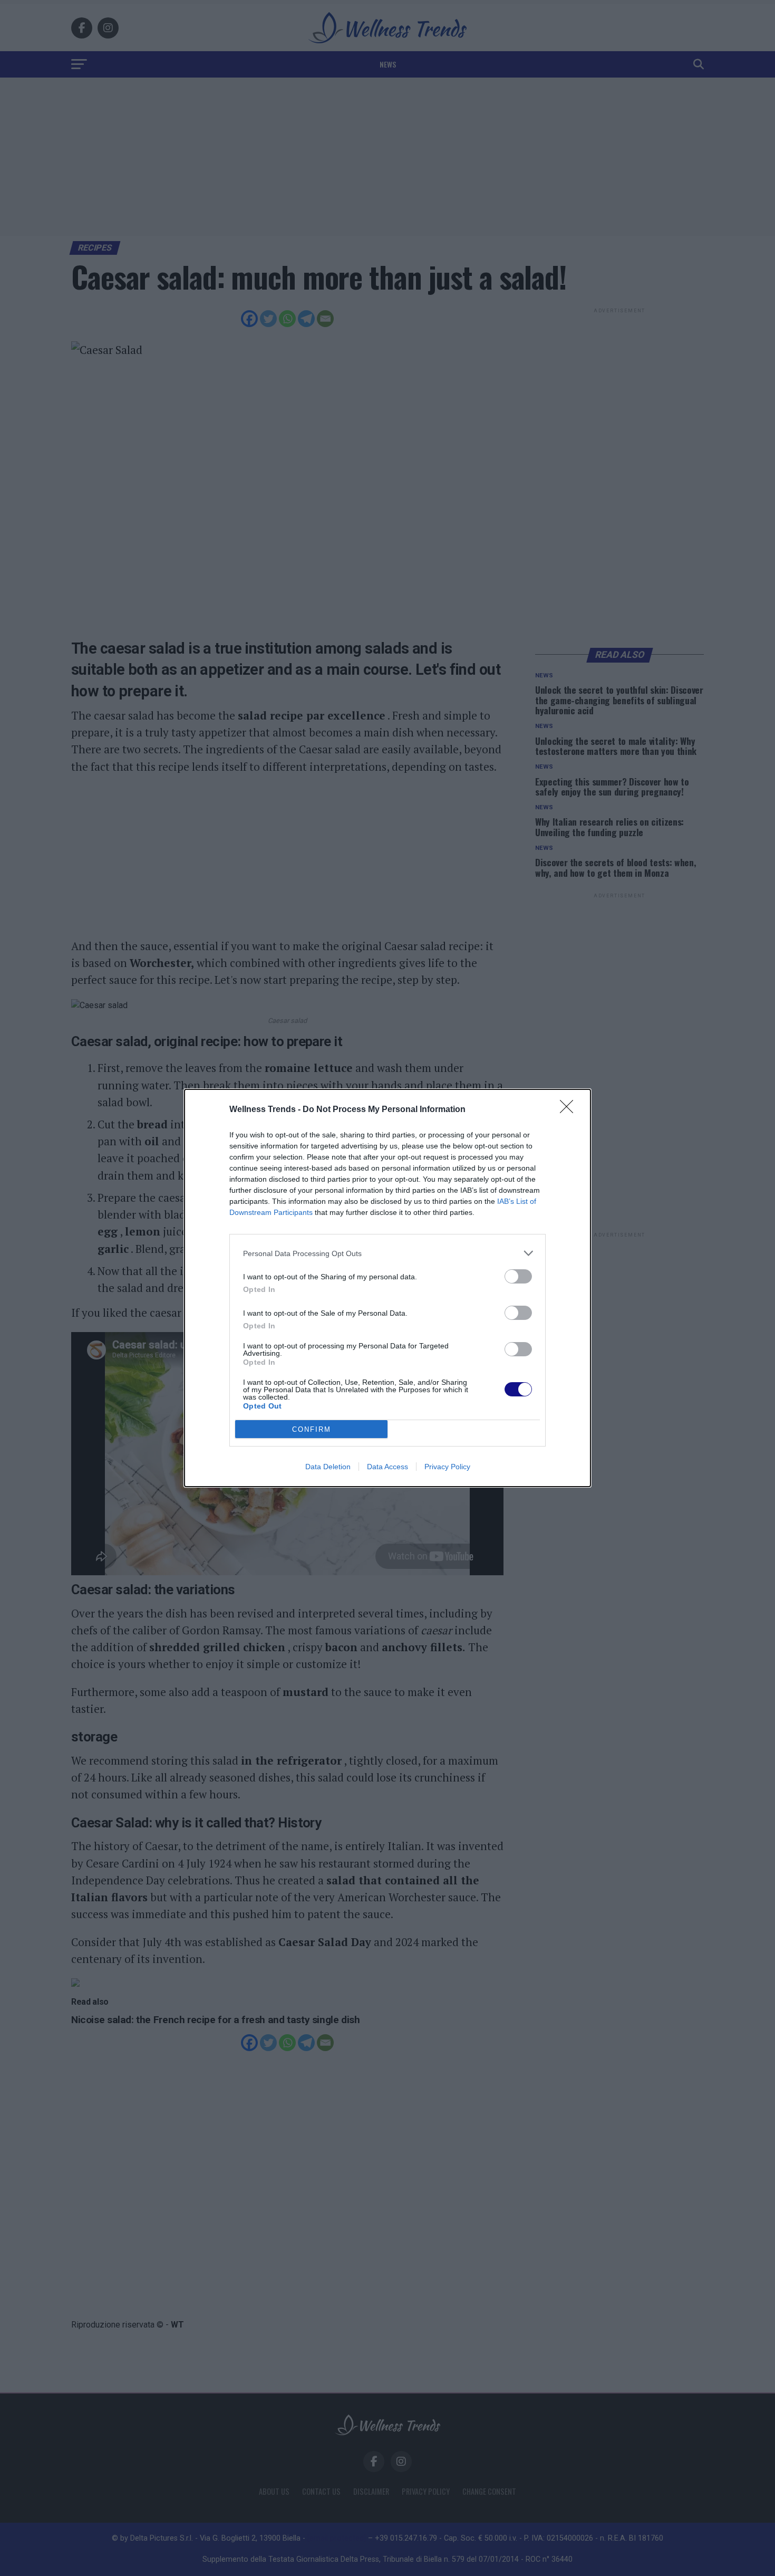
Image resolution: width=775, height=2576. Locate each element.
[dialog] (387, 1288)
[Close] (570, 1110)
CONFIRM (312, 1429)
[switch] (518, 1276)
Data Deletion (328, 1467)
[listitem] (387, 1253)
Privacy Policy (447, 1467)
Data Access (387, 1467)
